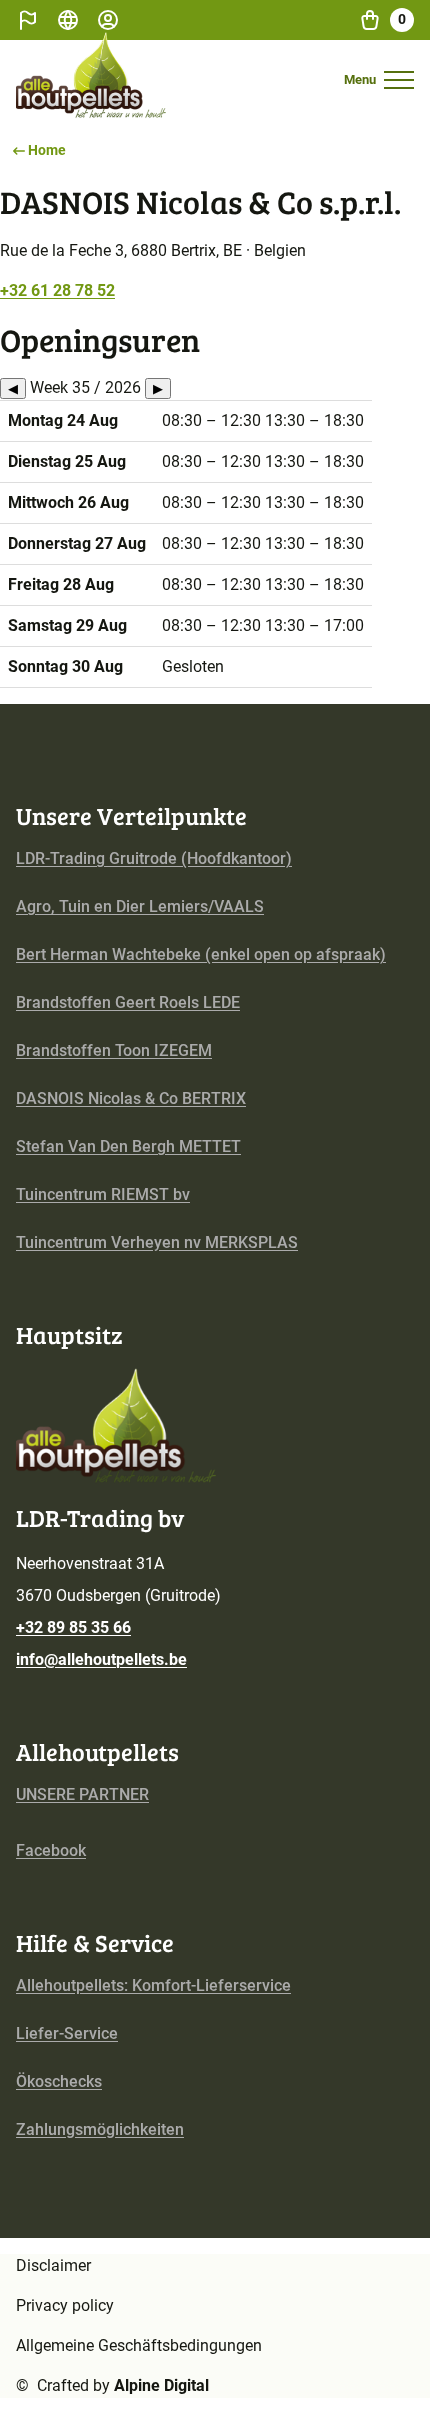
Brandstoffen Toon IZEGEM (114, 1050)
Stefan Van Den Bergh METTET (128, 1146)
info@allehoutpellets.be (101, 1659)
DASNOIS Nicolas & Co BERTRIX (131, 1098)
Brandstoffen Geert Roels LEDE (128, 1002)
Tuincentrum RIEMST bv (103, 1194)
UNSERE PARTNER (82, 1794)
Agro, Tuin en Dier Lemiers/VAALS (140, 906)
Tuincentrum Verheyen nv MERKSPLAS (157, 1242)
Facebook (51, 1850)
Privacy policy (65, 2305)
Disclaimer (53, 2265)
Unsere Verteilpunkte (131, 815)
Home (47, 150)
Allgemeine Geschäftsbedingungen (139, 2345)
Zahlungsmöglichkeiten (100, 2129)
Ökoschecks (59, 2081)
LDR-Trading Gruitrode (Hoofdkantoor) (154, 858)
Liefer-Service (67, 2033)
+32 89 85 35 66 (73, 1627)
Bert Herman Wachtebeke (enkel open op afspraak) (201, 954)
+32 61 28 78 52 (57, 290)
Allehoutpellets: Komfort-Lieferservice (153, 1985)
